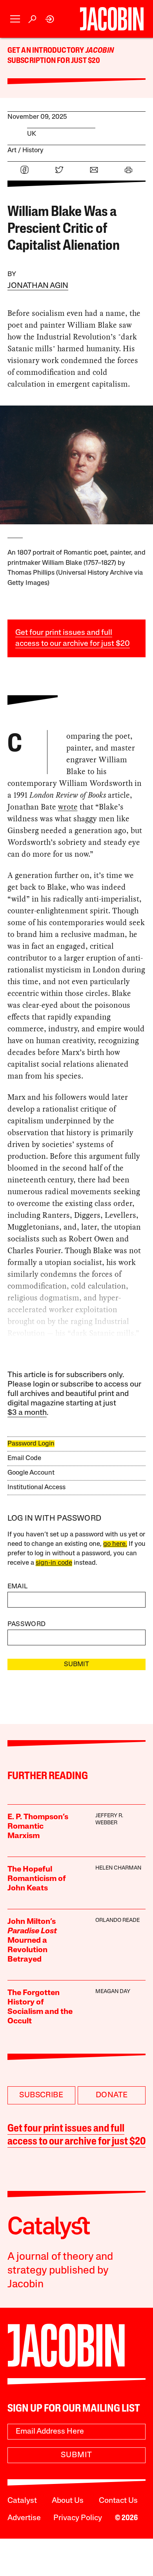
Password (27, 1624)
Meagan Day (113, 1992)
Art (12, 150)
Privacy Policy (78, 2518)
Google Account (31, 1473)
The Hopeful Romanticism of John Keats (37, 1879)
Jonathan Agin (38, 286)
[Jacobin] (112, 19)
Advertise (24, 2518)
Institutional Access (36, 1487)
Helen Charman (118, 1868)
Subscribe (41, 2095)
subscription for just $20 (54, 61)
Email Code (24, 1458)
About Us (68, 2501)
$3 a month (27, 1413)
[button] (15, 19)
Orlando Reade (117, 1920)
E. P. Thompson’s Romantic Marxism (38, 1827)
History (33, 150)
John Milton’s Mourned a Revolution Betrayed (32, 1941)
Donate (112, 2095)
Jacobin (100, 51)
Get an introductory (46, 51)
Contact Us (118, 2501)
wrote (68, 807)
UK (32, 134)
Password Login (31, 1444)
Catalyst (22, 2501)
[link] (50, 19)
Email (18, 1587)
